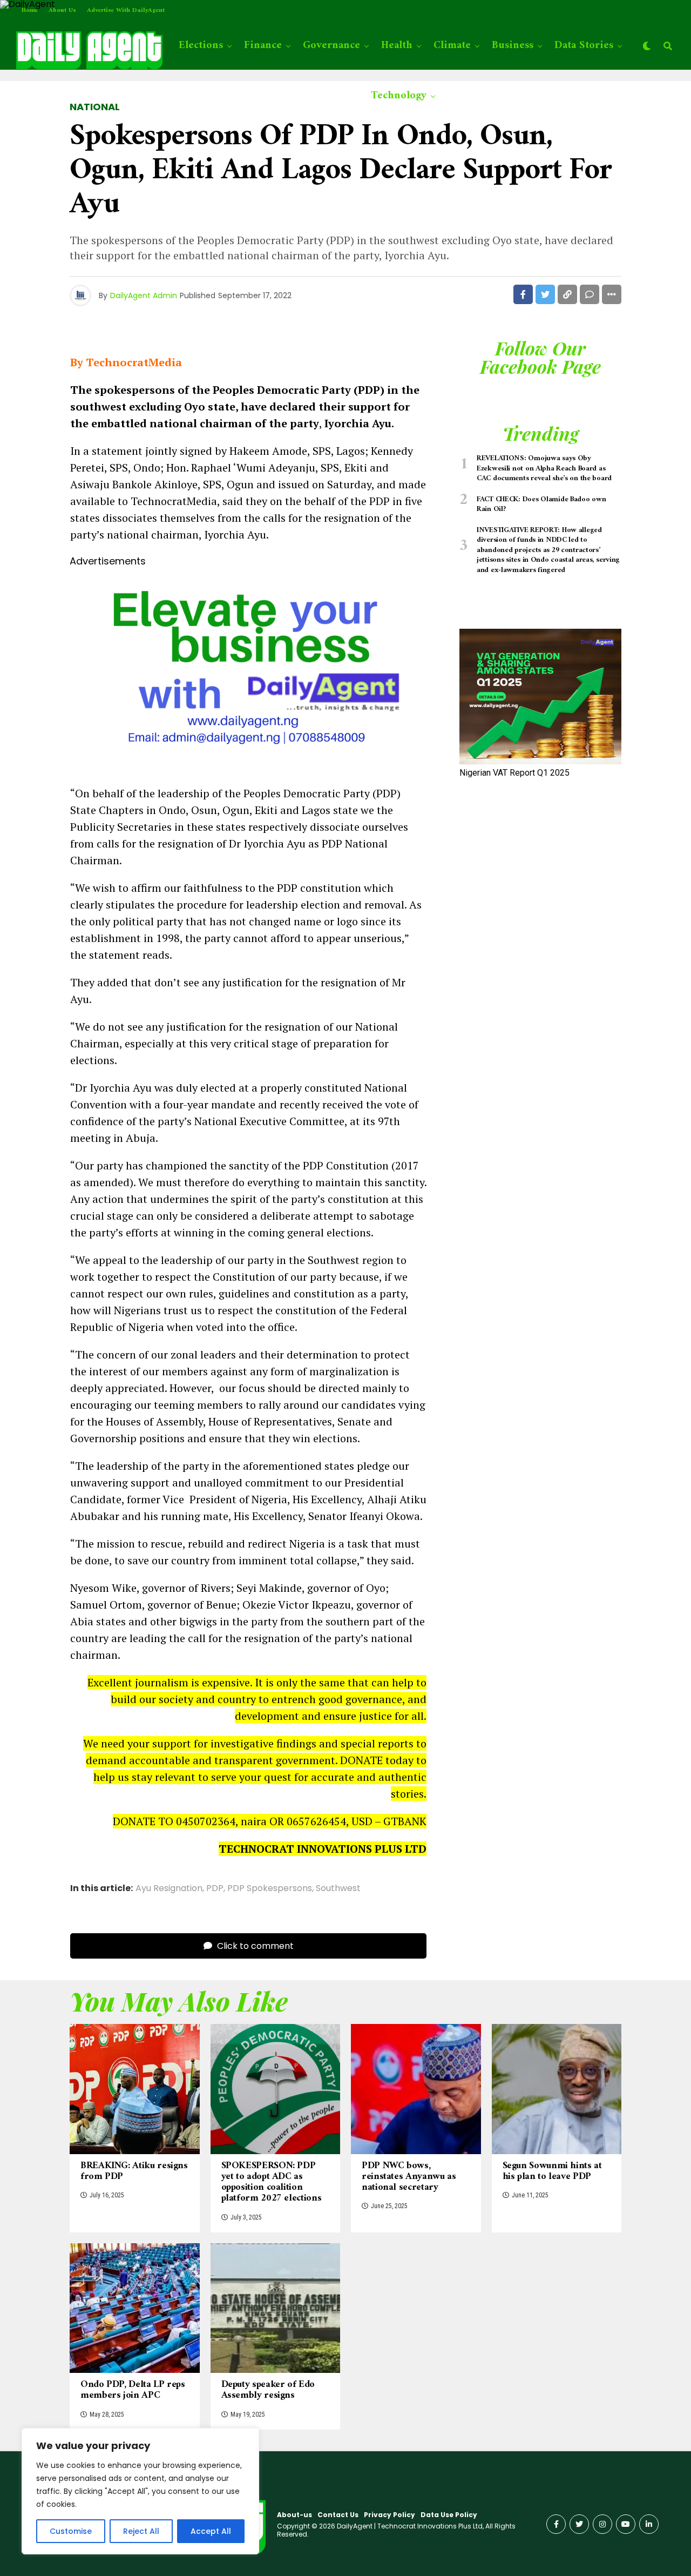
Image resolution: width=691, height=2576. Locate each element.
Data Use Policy (449, 2515)
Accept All (211, 2531)
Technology (399, 96)
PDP (215, 1888)
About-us (294, 2515)
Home (30, 11)
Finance (263, 46)
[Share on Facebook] (523, 294)
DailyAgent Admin (144, 295)
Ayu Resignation (169, 1888)
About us (62, 11)
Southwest (338, 1888)
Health (397, 46)
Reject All (141, 2531)
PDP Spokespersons (270, 1888)
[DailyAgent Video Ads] (248, 766)
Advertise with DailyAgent (126, 11)
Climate (452, 46)
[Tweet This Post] (545, 294)
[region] (140, 2491)
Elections (201, 46)
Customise (71, 2531)
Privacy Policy (389, 2515)
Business (513, 46)
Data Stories (584, 46)
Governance (331, 46)
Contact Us (338, 2515)
